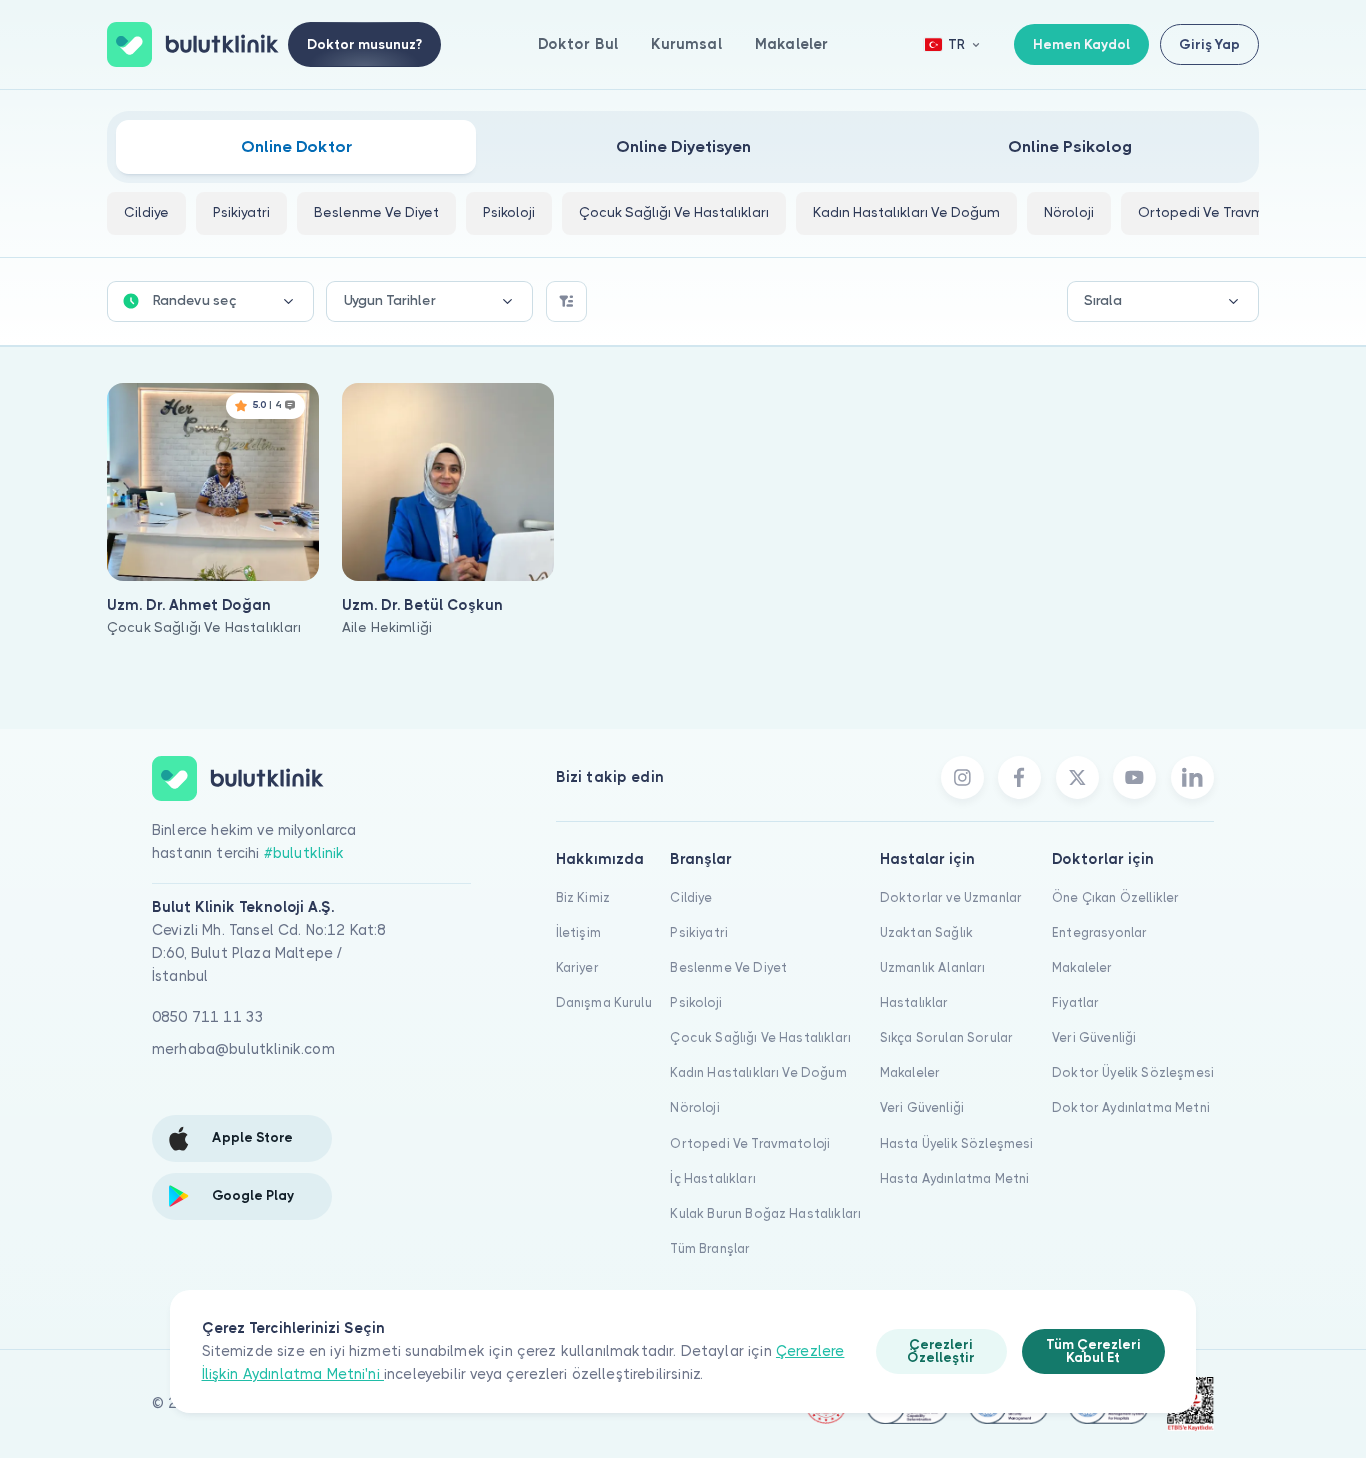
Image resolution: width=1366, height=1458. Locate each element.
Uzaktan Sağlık (926, 932)
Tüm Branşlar (710, 1248)
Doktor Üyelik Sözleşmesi (1133, 1072)
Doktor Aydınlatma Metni (1131, 1107)
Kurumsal (686, 44)
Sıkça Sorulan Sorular (946, 1037)
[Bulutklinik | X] (1077, 777)
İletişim (578, 932)
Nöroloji (694, 1107)
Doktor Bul (578, 44)
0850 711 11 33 (208, 1017)
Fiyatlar (1075, 1002)
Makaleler (791, 44)
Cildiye (691, 897)
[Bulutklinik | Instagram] (962, 777)
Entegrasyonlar (1099, 932)
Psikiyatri (699, 932)
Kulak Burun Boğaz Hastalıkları (765, 1213)
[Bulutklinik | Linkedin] (1192, 777)
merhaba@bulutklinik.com (243, 1049)
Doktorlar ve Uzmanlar (951, 897)
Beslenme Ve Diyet (728, 967)
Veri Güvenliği (922, 1107)
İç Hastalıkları (712, 1178)
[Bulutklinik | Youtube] (1134, 777)
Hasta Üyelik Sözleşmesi (957, 1143)
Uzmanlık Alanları (933, 967)
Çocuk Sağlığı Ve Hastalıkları (760, 1037)
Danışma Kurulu (604, 1002)
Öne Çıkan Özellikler (1115, 897)
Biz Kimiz (583, 897)
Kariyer (577, 967)
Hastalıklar (914, 1002)
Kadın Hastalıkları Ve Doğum (758, 1072)
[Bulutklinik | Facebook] (1019, 777)
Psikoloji (695, 1002)
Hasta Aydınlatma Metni (955, 1178)
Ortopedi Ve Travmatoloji (750, 1143)
